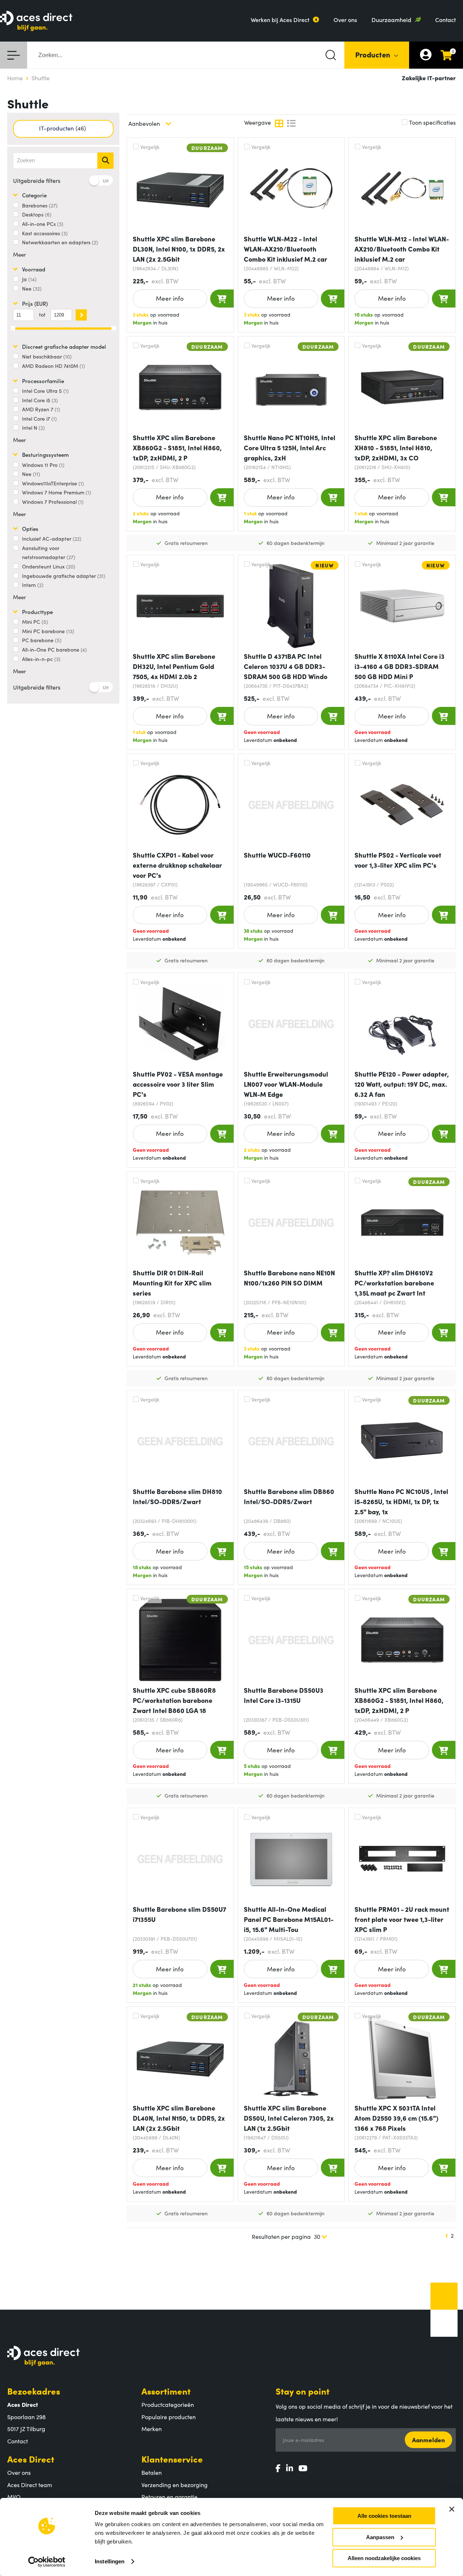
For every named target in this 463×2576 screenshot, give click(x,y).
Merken (152, 2429)
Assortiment (166, 2391)
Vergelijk (150, 147)
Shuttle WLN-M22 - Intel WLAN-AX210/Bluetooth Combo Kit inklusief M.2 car (286, 249)
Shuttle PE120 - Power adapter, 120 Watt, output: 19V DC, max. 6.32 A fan (402, 1084)
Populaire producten (169, 2417)
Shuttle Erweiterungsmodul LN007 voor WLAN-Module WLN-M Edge (286, 1084)
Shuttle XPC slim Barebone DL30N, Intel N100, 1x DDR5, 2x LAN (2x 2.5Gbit (179, 249)
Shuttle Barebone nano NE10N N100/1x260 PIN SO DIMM (289, 1278)
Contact (445, 20)
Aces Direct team (30, 2485)
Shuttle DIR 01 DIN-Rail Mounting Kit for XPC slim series (172, 1283)
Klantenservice (172, 2459)
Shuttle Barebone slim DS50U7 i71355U (179, 1914)
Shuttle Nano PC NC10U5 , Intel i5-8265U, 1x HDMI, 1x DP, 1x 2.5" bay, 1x (401, 1501)
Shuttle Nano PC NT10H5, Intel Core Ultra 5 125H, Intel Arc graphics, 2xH (290, 448)
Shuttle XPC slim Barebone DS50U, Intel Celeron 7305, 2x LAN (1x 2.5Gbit (289, 2118)
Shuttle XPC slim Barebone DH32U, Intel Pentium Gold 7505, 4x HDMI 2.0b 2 (174, 666)
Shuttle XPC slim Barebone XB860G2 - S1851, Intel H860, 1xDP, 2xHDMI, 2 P (177, 448)
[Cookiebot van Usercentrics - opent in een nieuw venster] (47, 2562)
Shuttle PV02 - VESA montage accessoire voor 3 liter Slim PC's (178, 1084)
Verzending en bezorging (175, 2485)
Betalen (152, 2472)
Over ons (345, 20)
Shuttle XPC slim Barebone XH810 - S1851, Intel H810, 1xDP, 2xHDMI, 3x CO (396, 448)
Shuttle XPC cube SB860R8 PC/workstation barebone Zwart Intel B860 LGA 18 (174, 1700)
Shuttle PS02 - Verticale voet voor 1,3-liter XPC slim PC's (398, 860)
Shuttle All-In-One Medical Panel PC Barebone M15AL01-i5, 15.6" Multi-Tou (289, 1919)
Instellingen (110, 2561)
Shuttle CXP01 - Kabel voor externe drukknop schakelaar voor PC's (177, 865)
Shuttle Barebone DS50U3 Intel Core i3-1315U (284, 1695)
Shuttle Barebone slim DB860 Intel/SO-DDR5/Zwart (289, 1496)
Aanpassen (380, 2537)
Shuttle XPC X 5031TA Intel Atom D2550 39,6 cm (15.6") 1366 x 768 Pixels (396, 2118)
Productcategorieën (168, 2404)
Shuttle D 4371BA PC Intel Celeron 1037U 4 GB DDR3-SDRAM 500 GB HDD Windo (286, 666)
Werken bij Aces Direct (280, 20)
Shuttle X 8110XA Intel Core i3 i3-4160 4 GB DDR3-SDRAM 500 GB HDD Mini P (400, 666)
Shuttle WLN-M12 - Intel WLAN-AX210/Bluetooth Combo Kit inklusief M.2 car (402, 249)
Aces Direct (31, 2459)
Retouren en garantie (169, 2496)
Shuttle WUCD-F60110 (277, 855)
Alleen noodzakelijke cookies (384, 2558)
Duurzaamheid (391, 20)
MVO (14, 2496)
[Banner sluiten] (452, 2509)
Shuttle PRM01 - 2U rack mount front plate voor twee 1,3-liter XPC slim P (402, 1919)
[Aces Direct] (36, 22)
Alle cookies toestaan (384, 2516)
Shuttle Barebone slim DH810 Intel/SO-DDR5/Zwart (177, 1496)
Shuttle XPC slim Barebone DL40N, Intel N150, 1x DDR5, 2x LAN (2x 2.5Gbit (179, 2118)
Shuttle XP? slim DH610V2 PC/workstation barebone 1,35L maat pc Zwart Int (394, 1283)
